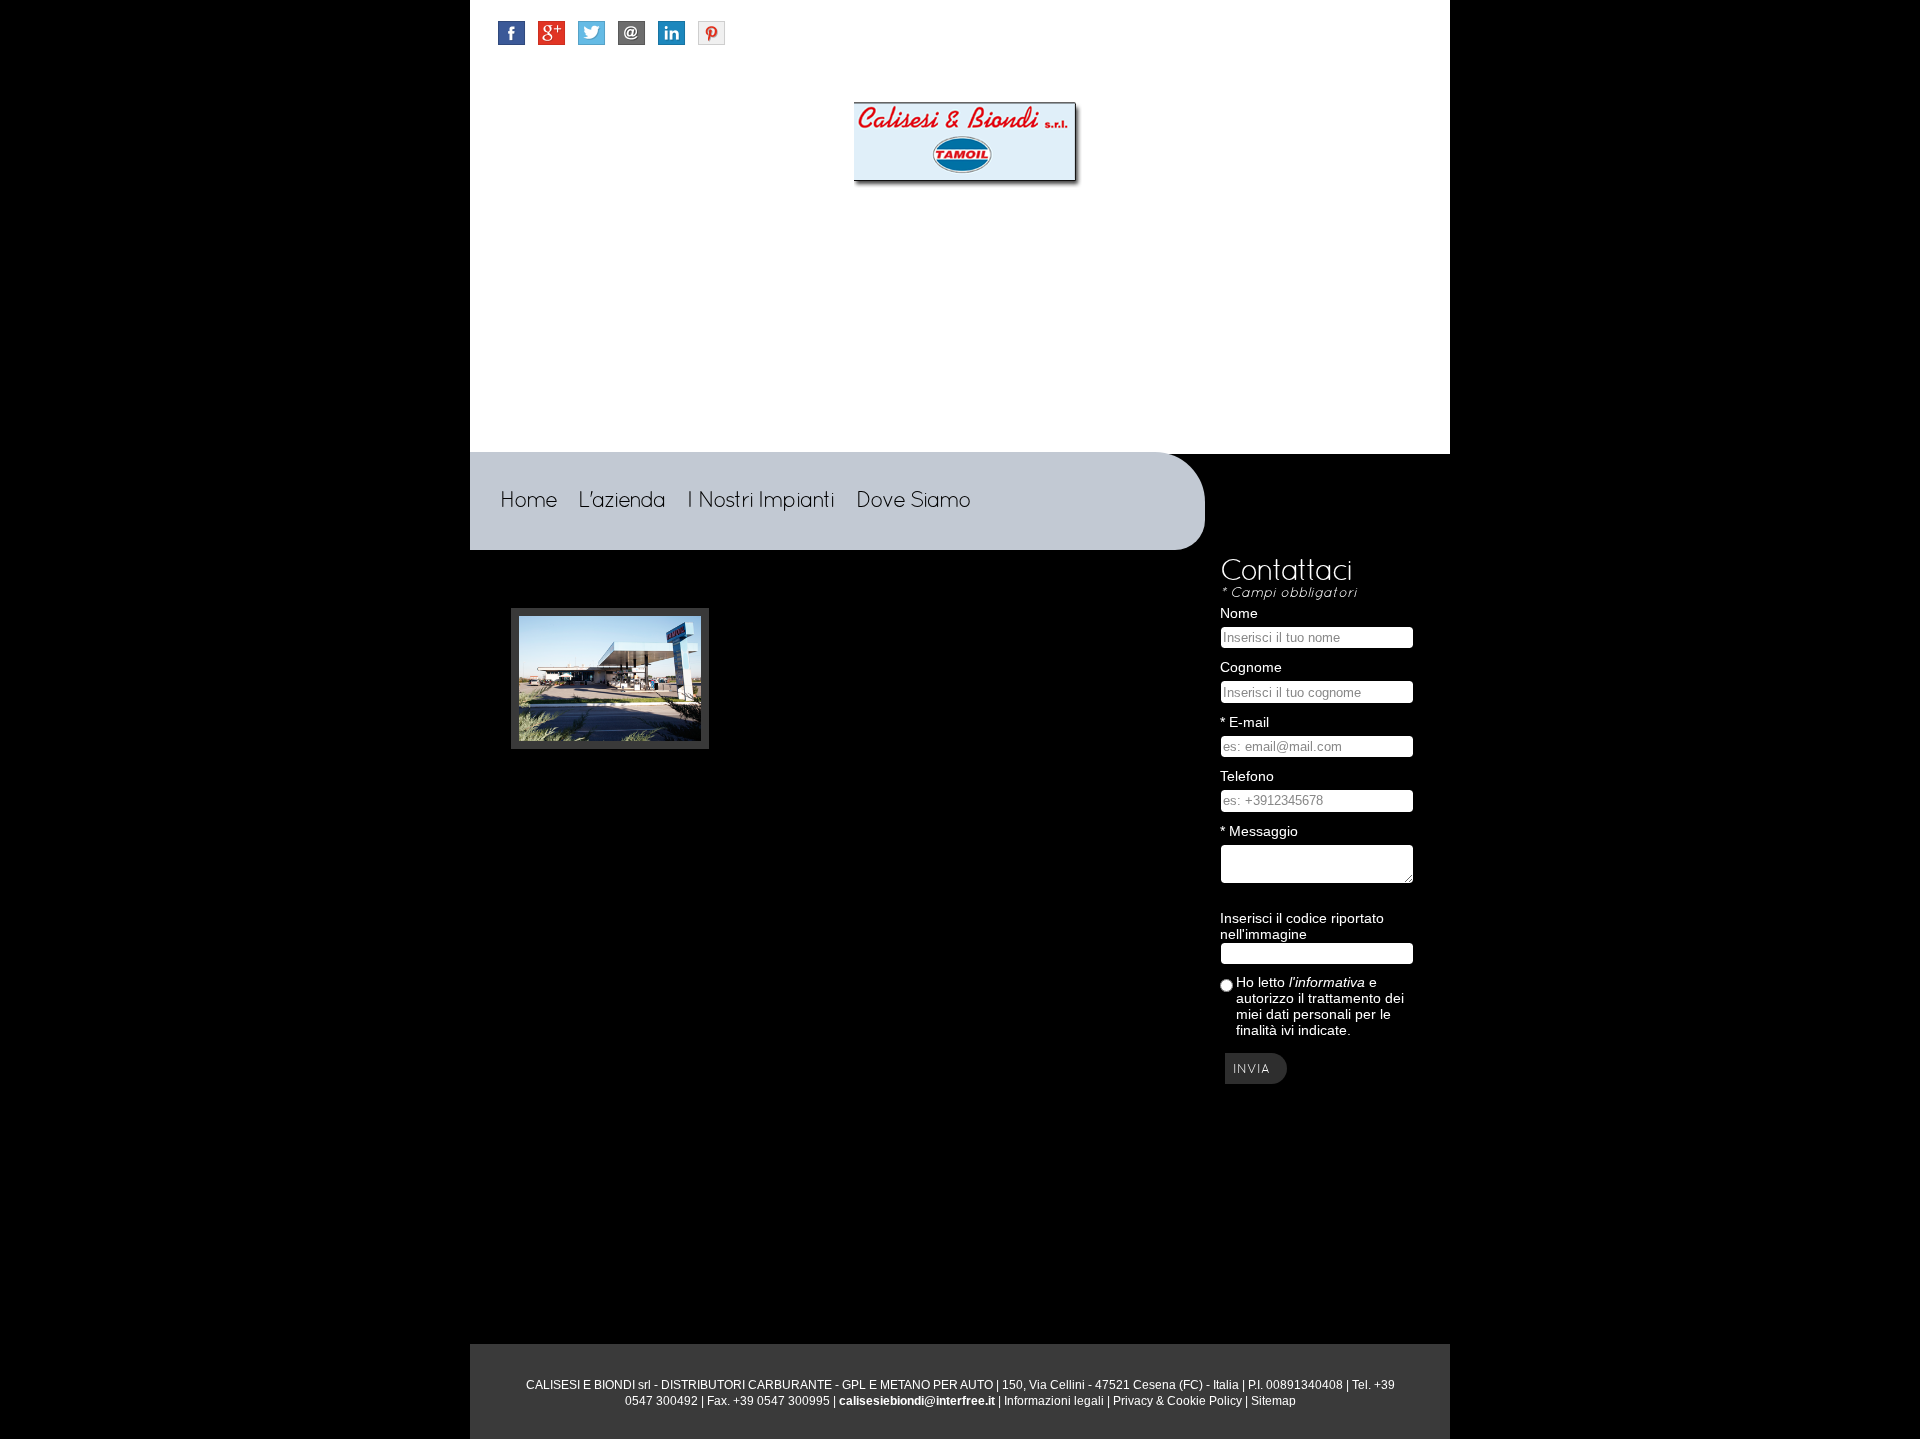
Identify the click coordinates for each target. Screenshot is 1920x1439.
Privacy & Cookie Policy (1177, 1401)
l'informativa (1327, 982)
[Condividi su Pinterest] (711, 32)
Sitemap (1273, 1401)
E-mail (1244, 722)
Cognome (1251, 667)
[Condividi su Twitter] (591, 31)
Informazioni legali (1054, 1401)
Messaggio (1259, 831)
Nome (1239, 613)
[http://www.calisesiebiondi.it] (970, 143)
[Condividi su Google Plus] (551, 31)
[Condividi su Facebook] (511, 31)
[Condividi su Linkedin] (671, 31)
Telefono (1247, 776)
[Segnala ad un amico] (631, 31)
